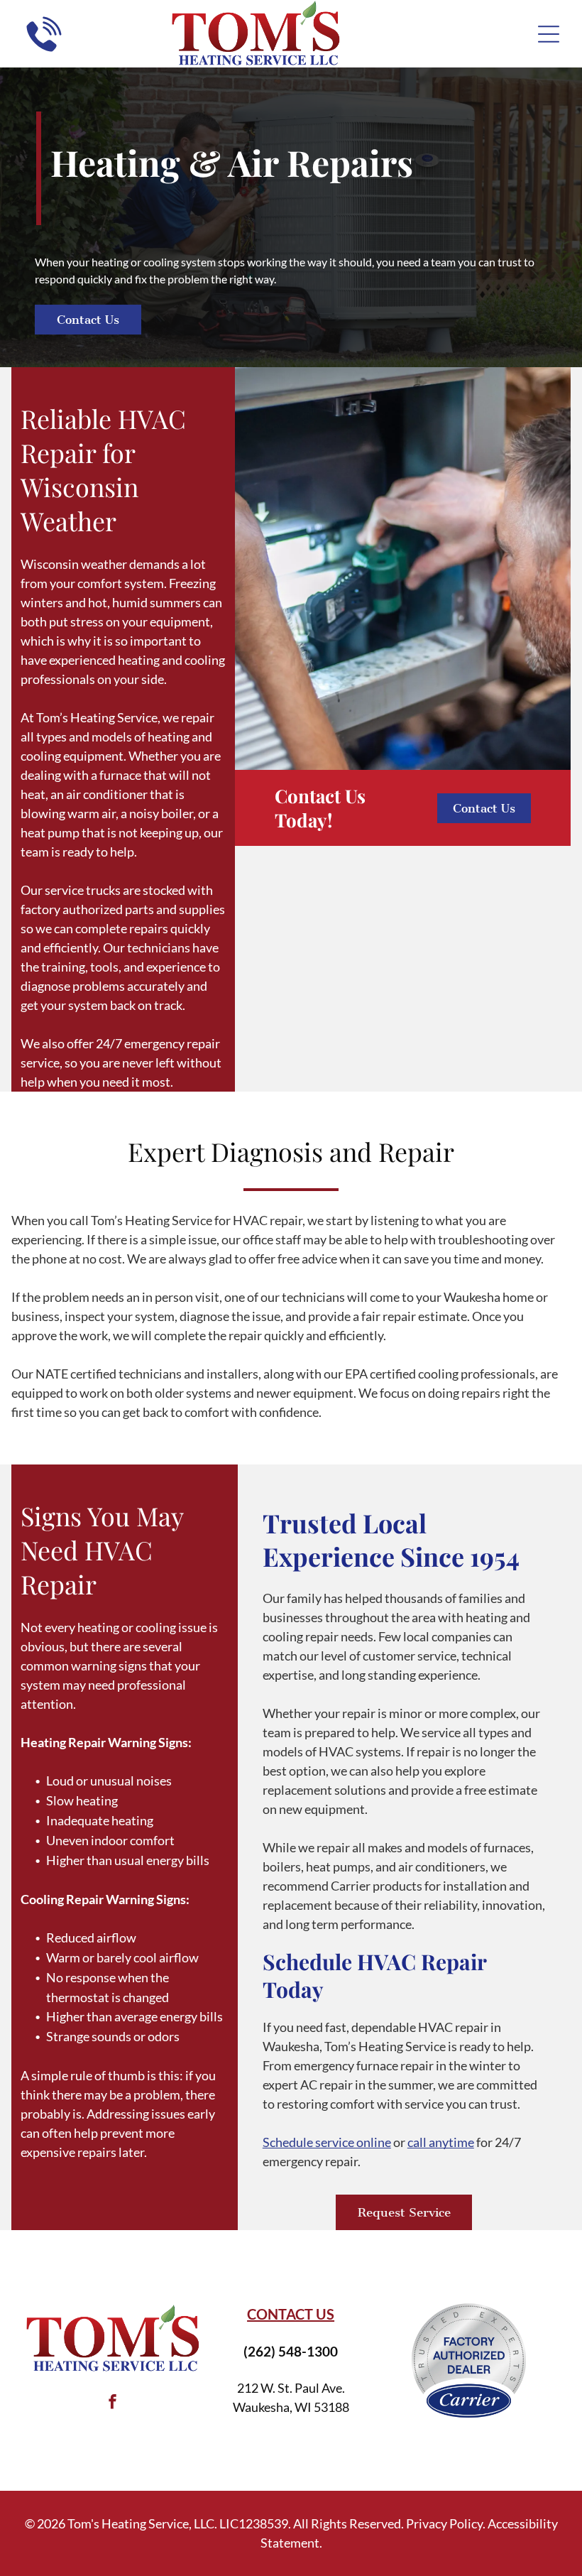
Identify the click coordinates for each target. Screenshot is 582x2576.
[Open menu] (549, 34)
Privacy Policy (444, 2523)
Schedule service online (327, 2142)
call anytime (441, 2142)
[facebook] (112, 2404)
